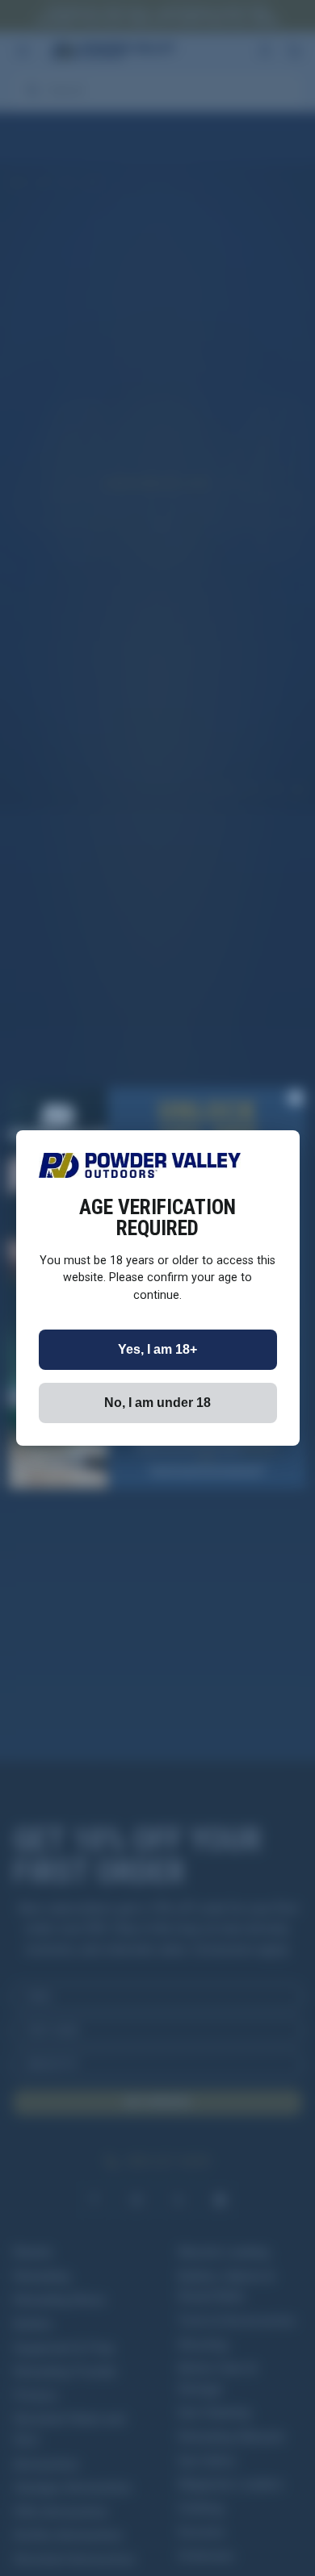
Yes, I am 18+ (157, 1349)
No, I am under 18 (157, 1403)
